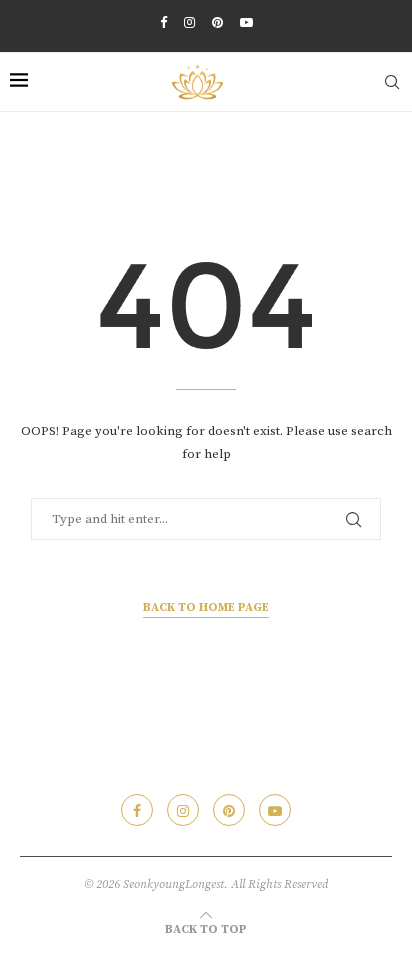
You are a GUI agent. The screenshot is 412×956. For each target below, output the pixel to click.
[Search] (392, 82)
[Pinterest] (217, 23)
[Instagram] (189, 23)
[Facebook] (163, 23)
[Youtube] (246, 23)
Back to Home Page (206, 607)
